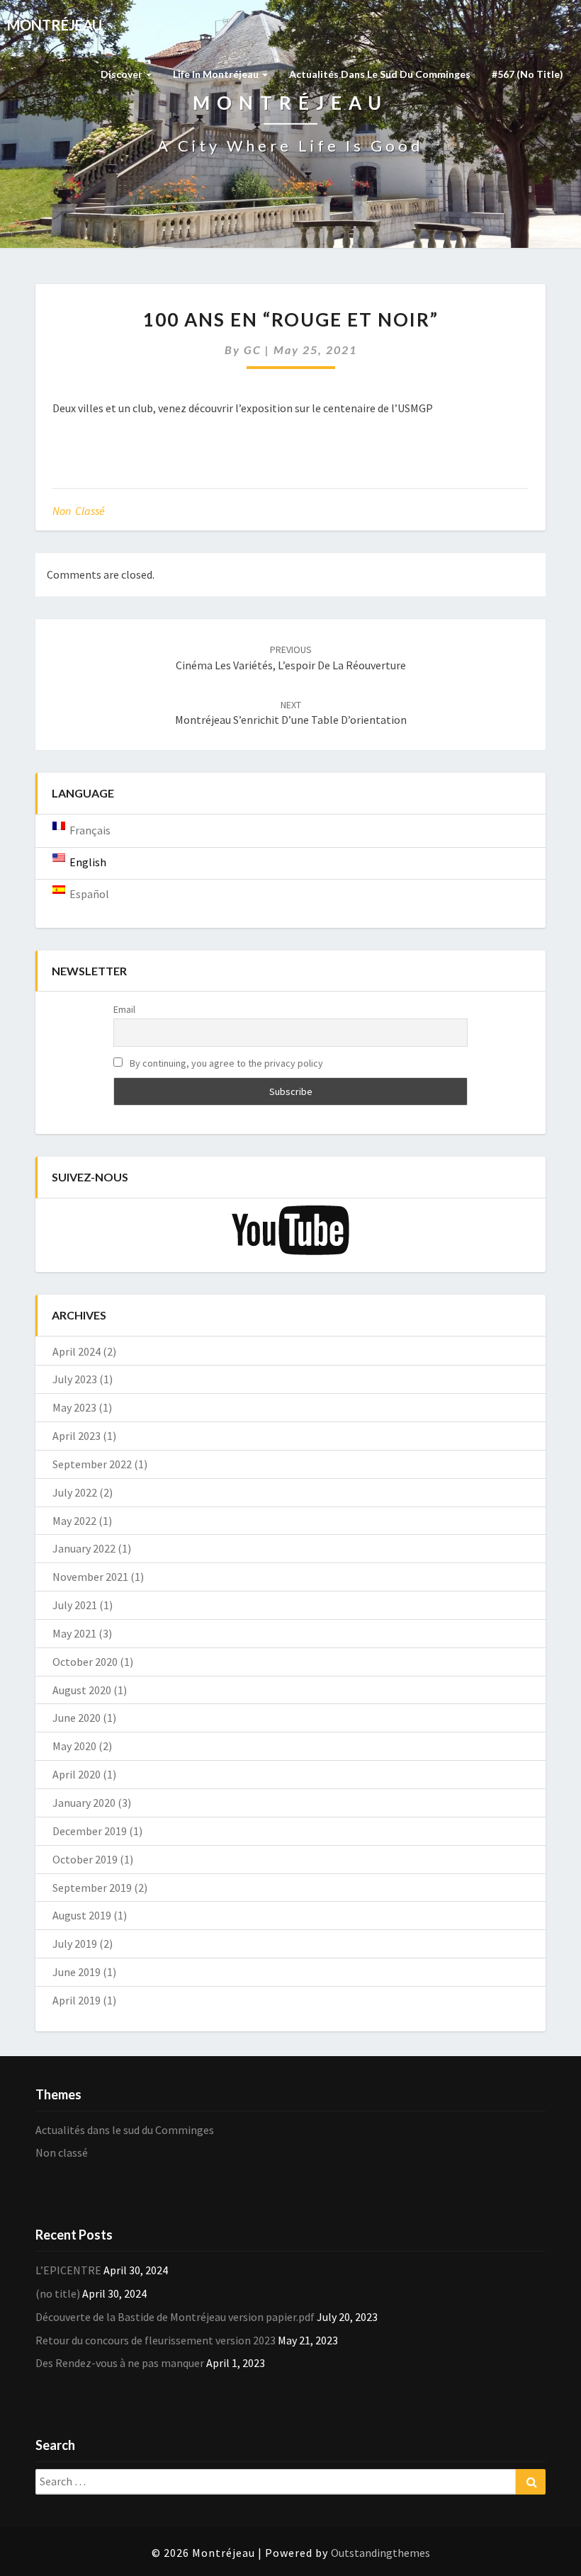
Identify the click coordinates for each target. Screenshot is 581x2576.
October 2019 (85, 1859)
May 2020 (74, 1746)
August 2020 (82, 1690)
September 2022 (92, 1464)
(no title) (58, 2293)
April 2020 (77, 1774)
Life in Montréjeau (217, 74)
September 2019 (92, 1888)
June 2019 (77, 1972)
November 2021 (90, 1577)
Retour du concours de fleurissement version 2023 (156, 2340)
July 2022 (75, 1492)
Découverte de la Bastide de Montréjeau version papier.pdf (175, 2317)
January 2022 (84, 1548)
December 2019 (90, 1831)
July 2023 (75, 1379)
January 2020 (84, 1803)
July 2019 (75, 1944)
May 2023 (74, 1407)
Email (124, 1009)
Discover (123, 74)
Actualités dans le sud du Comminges (380, 74)
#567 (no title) (528, 74)
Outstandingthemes (380, 2553)
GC (253, 350)
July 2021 (75, 1605)
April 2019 (77, 2000)
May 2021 (74, 1633)
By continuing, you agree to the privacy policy (225, 1063)
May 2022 (74, 1521)
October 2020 (85, 1662)
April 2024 (77, 1351)
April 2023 (77, 1436)
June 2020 (77, 1718)
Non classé (79, 511)
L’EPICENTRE (68, 2270)
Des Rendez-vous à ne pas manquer (120, 2363)
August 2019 (82, 1915)
